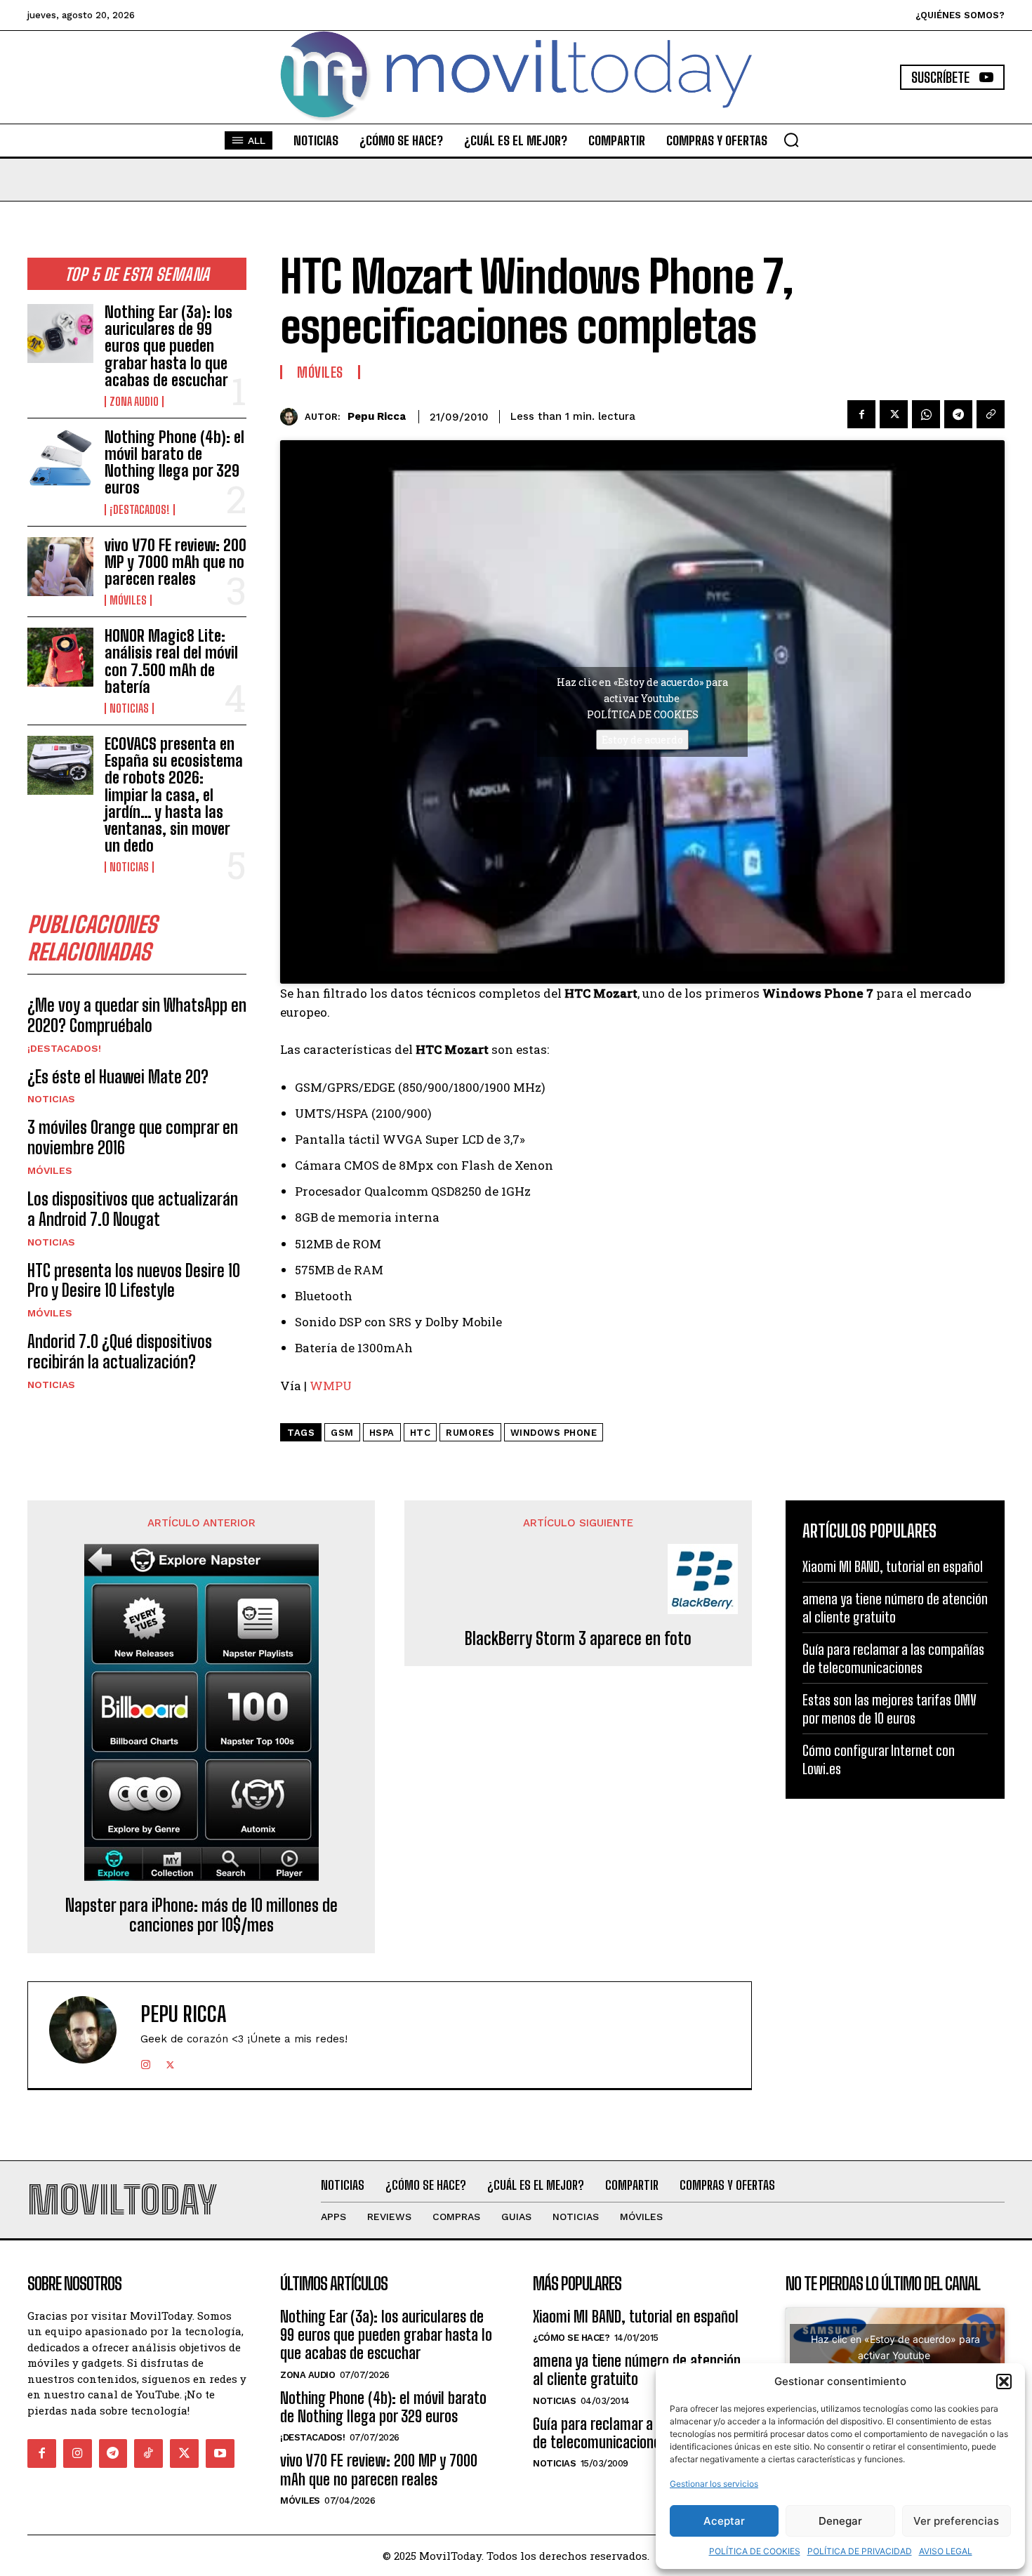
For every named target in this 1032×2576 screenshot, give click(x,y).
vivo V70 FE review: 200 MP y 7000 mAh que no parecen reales (176, 562)
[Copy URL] (991, 414)
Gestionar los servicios (714, 2484)
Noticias (129, 708)
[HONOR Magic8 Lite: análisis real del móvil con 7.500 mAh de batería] (60, 657)
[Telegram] (958, 414)
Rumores (470, 1433)
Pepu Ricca (377, 416)
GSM (342, 1433)
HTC (421, 1433)
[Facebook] (861, 414)
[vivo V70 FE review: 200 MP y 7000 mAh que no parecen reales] (60, 567)
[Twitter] (894, 414)
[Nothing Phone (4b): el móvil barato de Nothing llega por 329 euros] (60, 458)
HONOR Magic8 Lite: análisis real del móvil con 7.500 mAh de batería (171, 661)
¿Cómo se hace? (571, 2338)
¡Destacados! (140, 510)
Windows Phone (554, 1433)
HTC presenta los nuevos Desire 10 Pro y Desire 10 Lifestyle (134, 1281)
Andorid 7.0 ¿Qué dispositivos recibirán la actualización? (120, 1352)
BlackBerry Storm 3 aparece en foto (578, 1639)
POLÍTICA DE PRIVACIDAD (860, 2551)
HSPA (382, 1433)
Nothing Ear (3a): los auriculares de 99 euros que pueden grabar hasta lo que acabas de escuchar (168, 346)
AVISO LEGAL (946, 2551)
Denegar (840, 2521)
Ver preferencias (956, 2521)
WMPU (331, 1386)
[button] (1004, 2382)
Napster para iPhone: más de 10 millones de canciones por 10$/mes (201, 1916)
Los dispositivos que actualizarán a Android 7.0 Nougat (133, 1209)
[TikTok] (148, 2453)
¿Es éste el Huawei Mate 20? (118, 1077)
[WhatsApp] (926, 414)
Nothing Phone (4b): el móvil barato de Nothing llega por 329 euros (174, 463)
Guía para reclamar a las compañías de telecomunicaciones (636, 2433)
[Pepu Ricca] (292, 417)
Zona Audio (134, 402)
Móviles (128, 600)
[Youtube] (220, 2453)
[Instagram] (146, 2062)
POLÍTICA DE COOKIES (755, 2551)
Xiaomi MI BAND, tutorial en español (893, 1566)
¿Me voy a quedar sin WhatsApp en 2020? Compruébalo (137, 1015)
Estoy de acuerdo (642, 740)
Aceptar (724, 2521)
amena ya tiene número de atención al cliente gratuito (637, 2370)
